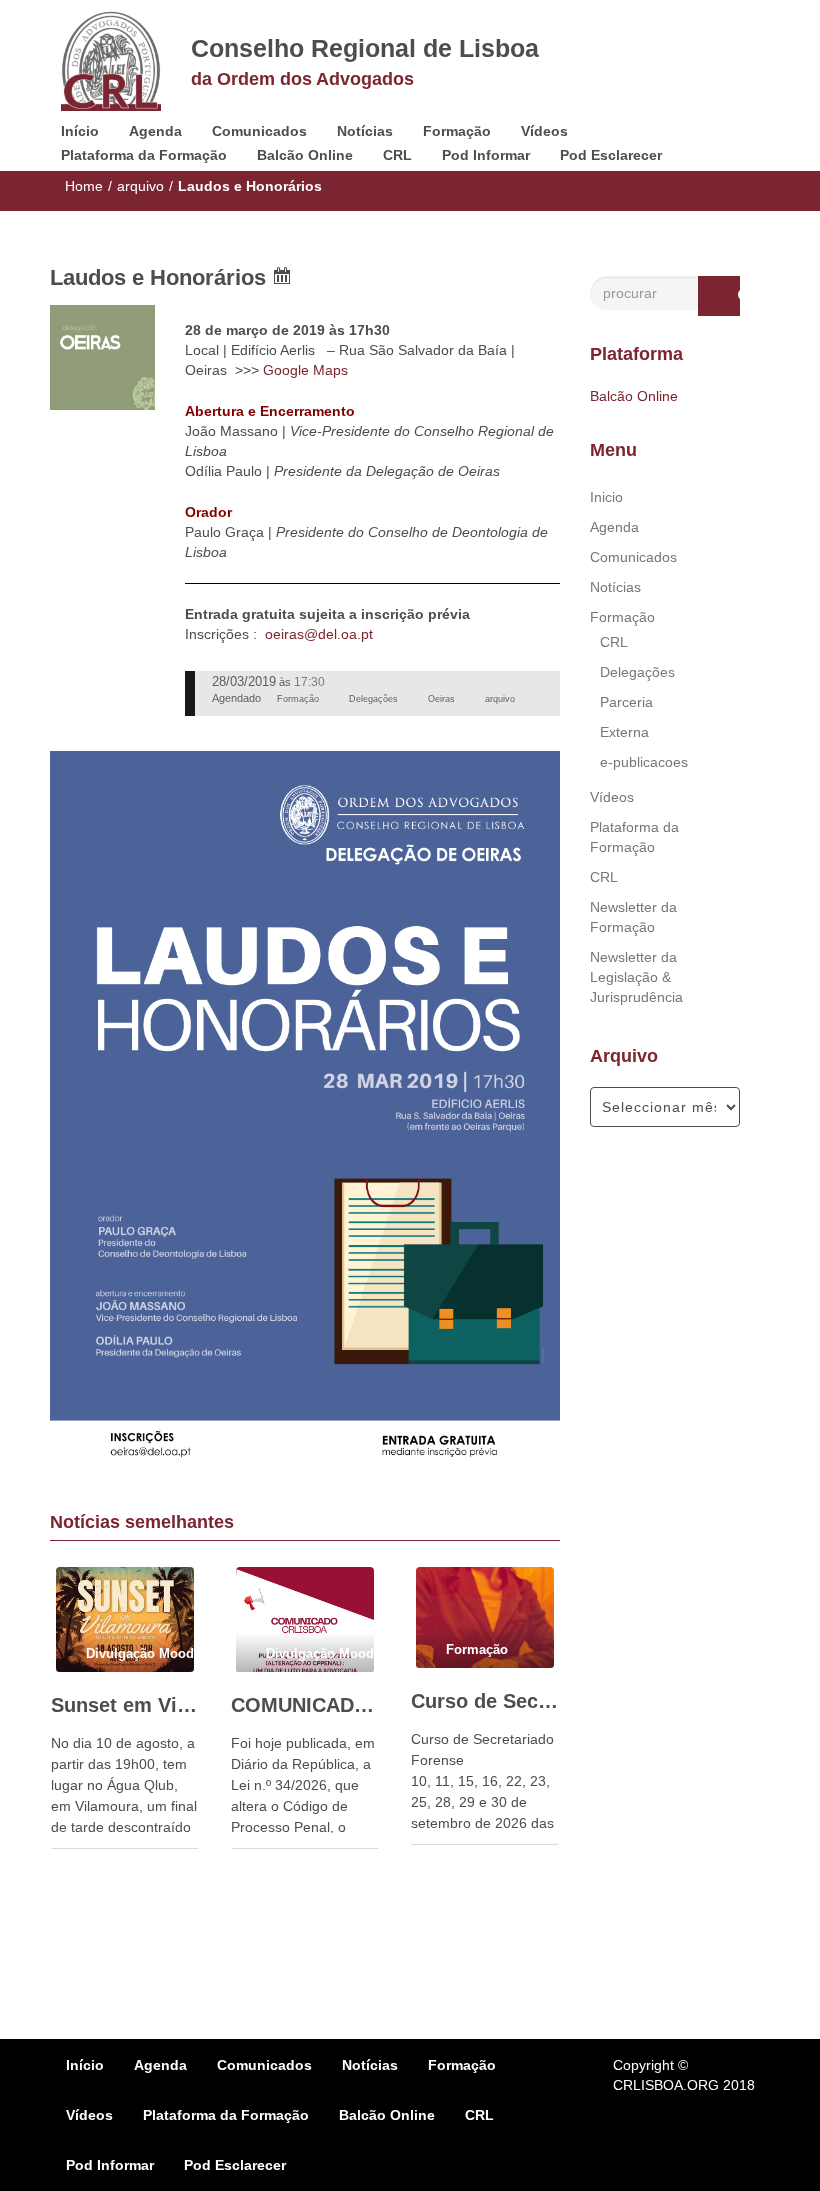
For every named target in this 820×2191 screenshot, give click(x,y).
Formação (457, 131)
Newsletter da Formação (633, 917)
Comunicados (259, 131)
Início (80, 131)
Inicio (606, 497)
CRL (397, 155)
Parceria (626, 702)
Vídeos (544, 131)
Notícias (365, 131)
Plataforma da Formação (144, 155)
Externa (624, 732)
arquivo (140, 186)
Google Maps (305, 370)
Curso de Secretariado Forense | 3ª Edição (485, 1701)
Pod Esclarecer (611, 155)
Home (84, 186)
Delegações (637, 672)
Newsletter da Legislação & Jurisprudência (636, 977)
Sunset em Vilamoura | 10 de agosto (125, 1705)
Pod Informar (486, 155)
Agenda (155, 131)
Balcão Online (305, 155)
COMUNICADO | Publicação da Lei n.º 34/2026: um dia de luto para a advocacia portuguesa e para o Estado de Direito (305, 1705)
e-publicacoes (644, 762)
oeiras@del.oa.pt (319, 634)
